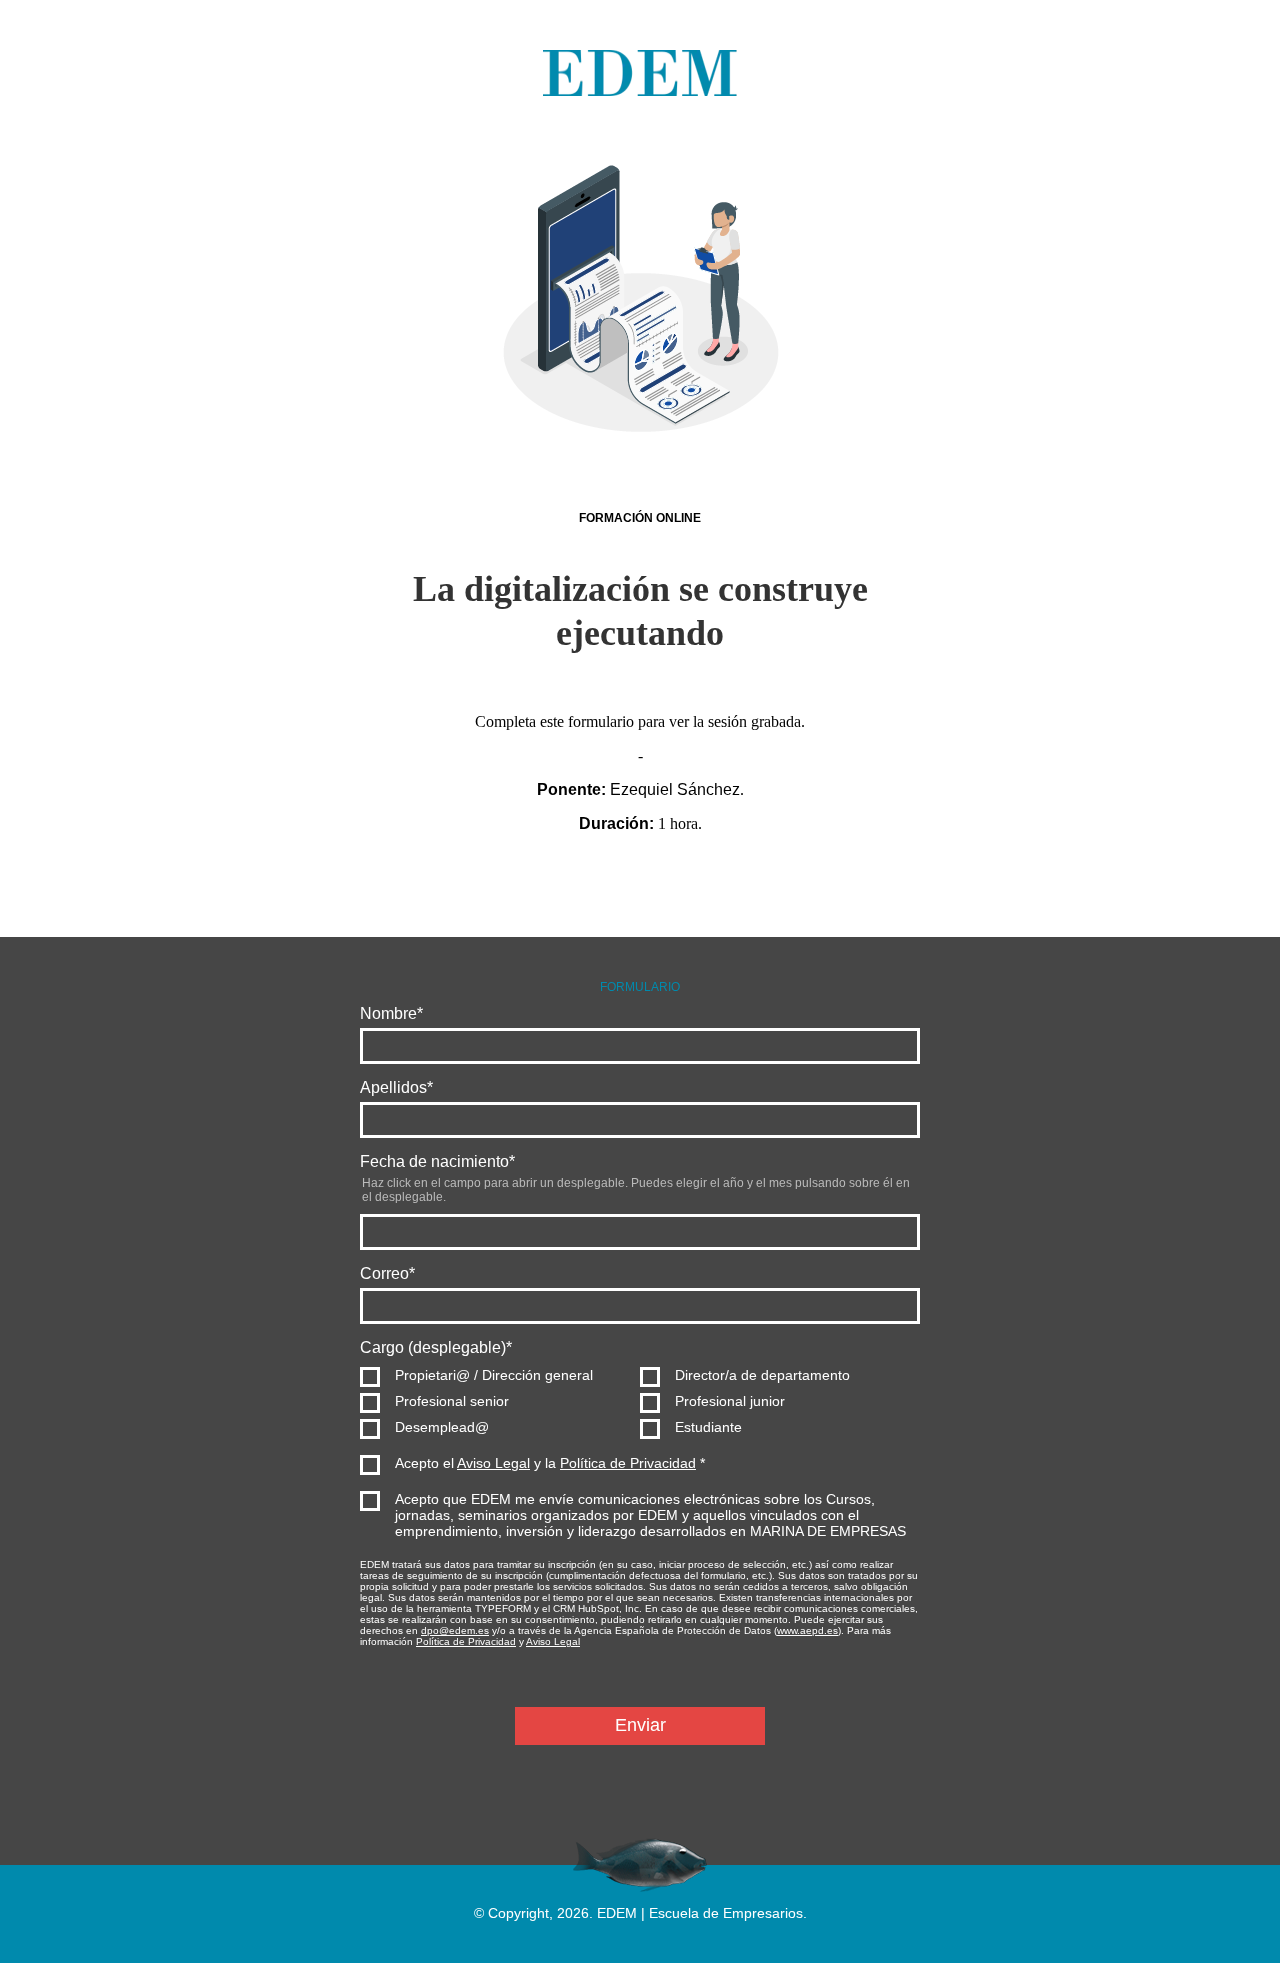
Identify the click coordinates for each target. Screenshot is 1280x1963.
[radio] (500, 1375)
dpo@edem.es (455, 1630)
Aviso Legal (493, 1463)
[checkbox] (640, 1401)
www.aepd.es (807, 1630)
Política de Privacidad (628, 1463)
